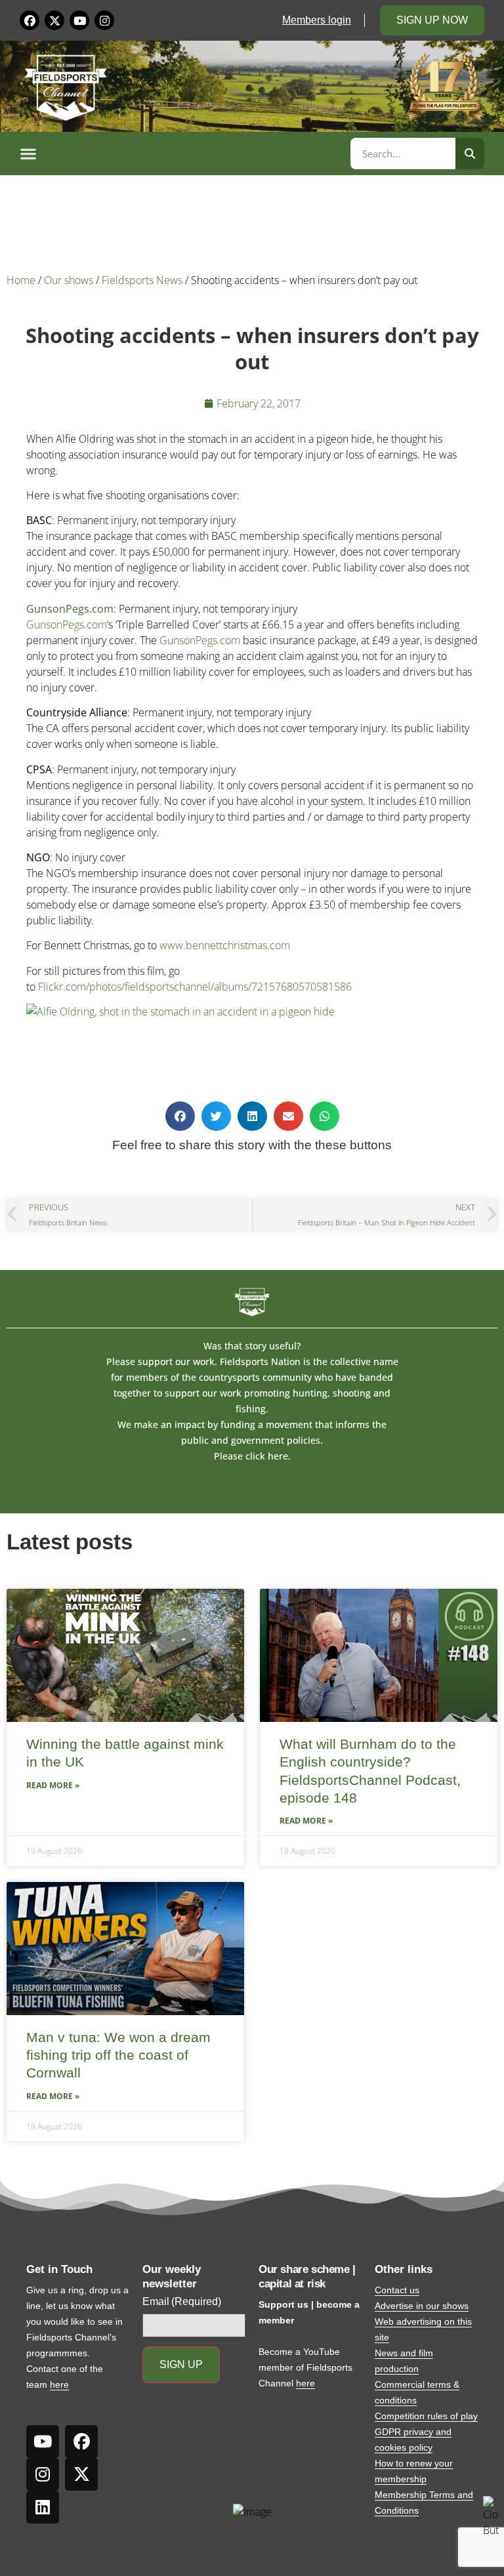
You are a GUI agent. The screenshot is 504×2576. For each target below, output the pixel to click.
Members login (317, 20)
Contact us (397, 2290)
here (59, 2384)
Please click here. (252, 1456)
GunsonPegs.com (70, 609)
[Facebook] (30, 20)
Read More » (53, 1785)
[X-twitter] (54, 20)
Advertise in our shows (422, 2306)
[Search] (470, 153)
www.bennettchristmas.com (225, 945)
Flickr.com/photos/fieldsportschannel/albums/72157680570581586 (195, 987)
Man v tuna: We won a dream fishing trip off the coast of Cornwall (118, 2055)
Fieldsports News (142, 280)
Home (21, 280)
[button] (183, 153)
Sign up (181, 2364)
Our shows (69, 280)
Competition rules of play (426, 2416)
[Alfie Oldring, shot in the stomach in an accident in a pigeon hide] (180, 1012)
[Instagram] (104, 20)
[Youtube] (79, 20)
